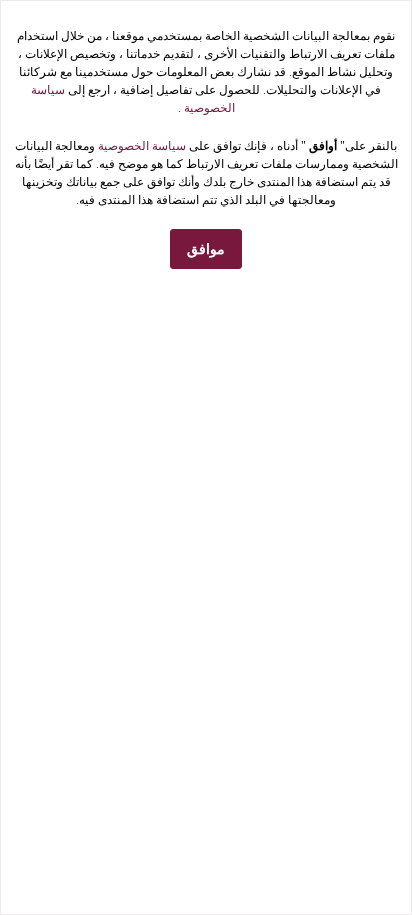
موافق (206, 249)
